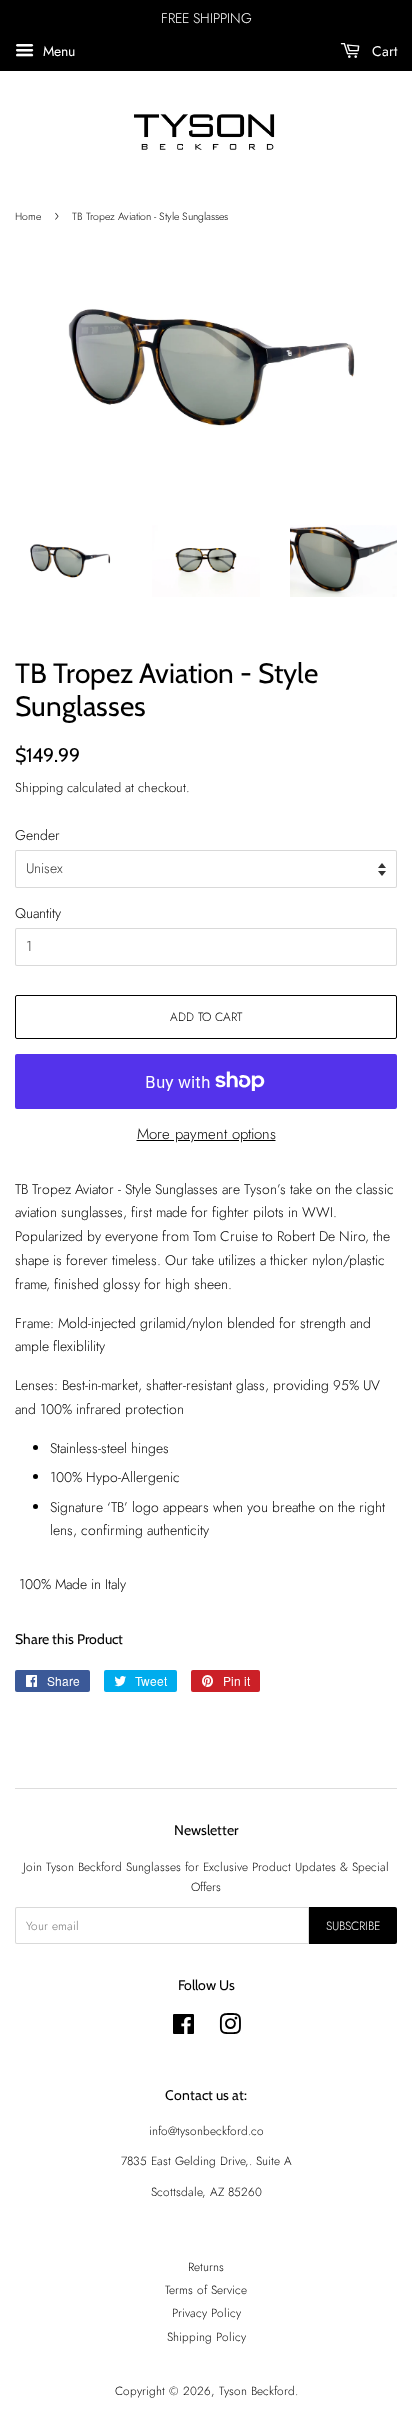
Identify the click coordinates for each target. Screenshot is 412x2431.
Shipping (39, 787)
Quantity (38, 913)
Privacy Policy (206, 2312)
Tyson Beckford (257, 2390)
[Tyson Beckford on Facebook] (183, 2028)
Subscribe (353, 1925)
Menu (57, 51)
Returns (206, 2266)
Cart (382, 51)
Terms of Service (206, 2289)
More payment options (206, 1134)
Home (28, 216)
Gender (37, 835)
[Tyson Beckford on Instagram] (230, 2028)
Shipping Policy (206, 2336)
